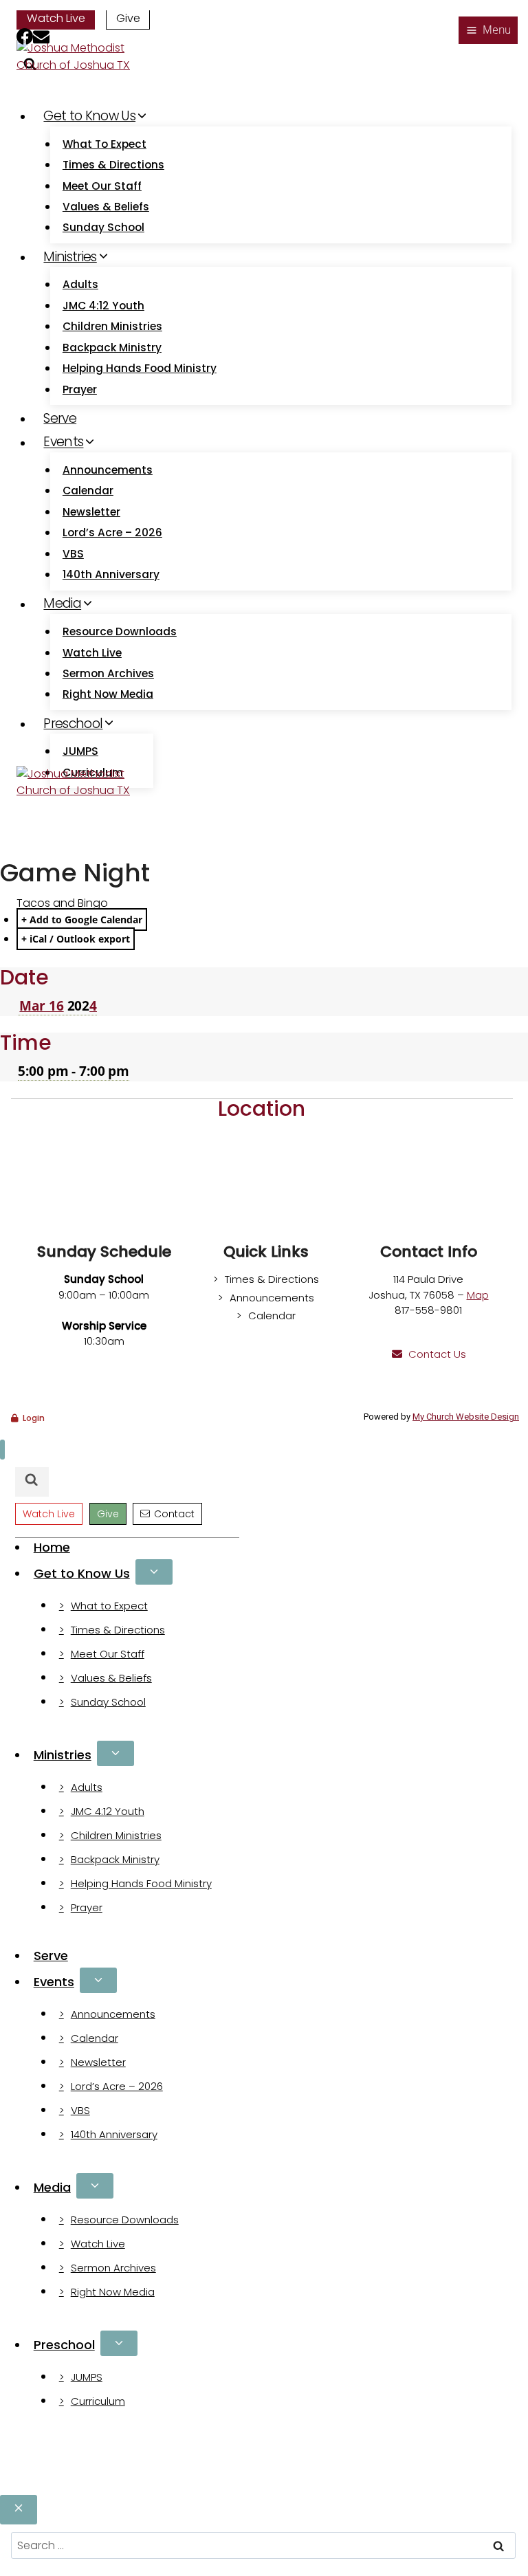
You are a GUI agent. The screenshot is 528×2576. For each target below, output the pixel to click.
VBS (73, 554)
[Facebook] (25, 39)
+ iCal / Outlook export (76, 939)
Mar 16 (41, 1006)
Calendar (88, 491)
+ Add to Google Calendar (82, 920)
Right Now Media (108, 694)
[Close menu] (2, 1450)
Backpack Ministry (112, 348)
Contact (174, 1514)
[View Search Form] (32, 1482)
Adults (80, 284)
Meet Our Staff (102, 186)
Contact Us (437, 1354)
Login (34, 1418)
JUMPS (80, 751)
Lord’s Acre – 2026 (112, 532)
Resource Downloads (120, 631)
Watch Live (56, 18)
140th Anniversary (111, 574)
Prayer (80, 389)
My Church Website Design (466, 1417)
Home (52, 1547)
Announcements (108, 470)
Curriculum (98, 2401)
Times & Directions (113, 165)
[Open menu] (488, 30)
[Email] (41, 39)
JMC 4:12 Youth (103, 306)
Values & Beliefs (106, 207)
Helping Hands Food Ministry (140, 368)
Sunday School (103, 227)
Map (478, 1295)
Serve (60, 418)
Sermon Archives (108, 673)
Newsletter (91, 512)
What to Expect (104, 144)
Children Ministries (112, 326)
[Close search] (19, 2510)
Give (128, 18)
